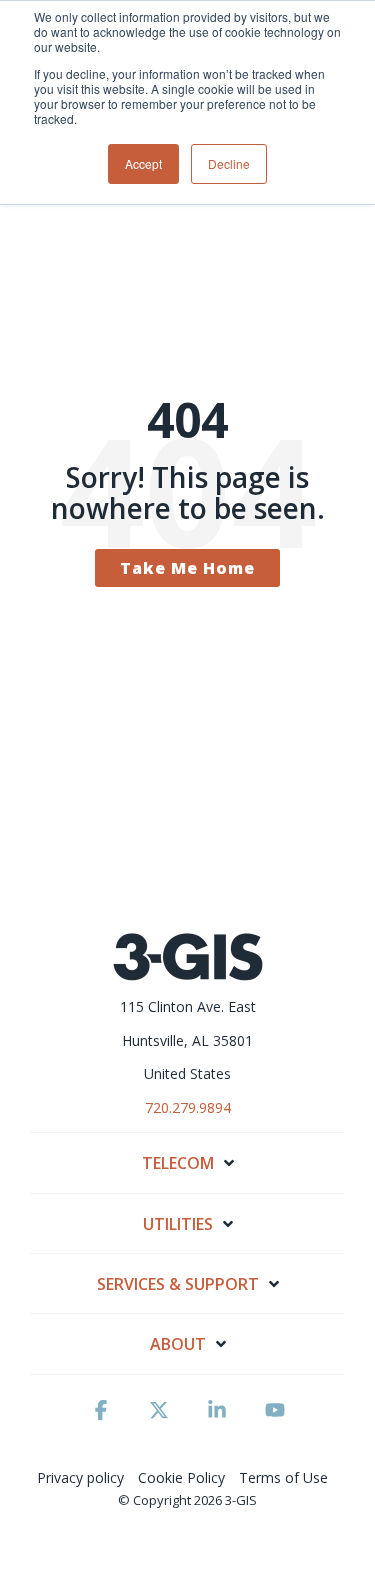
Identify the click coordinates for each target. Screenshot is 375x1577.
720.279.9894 (188, 1107)
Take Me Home (187, 568)
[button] (101, 1419)
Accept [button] (143, 163)
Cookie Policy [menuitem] (181, 1477)
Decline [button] (229, 163)
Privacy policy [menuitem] (80, 1477)
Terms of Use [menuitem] (283, 1477)
